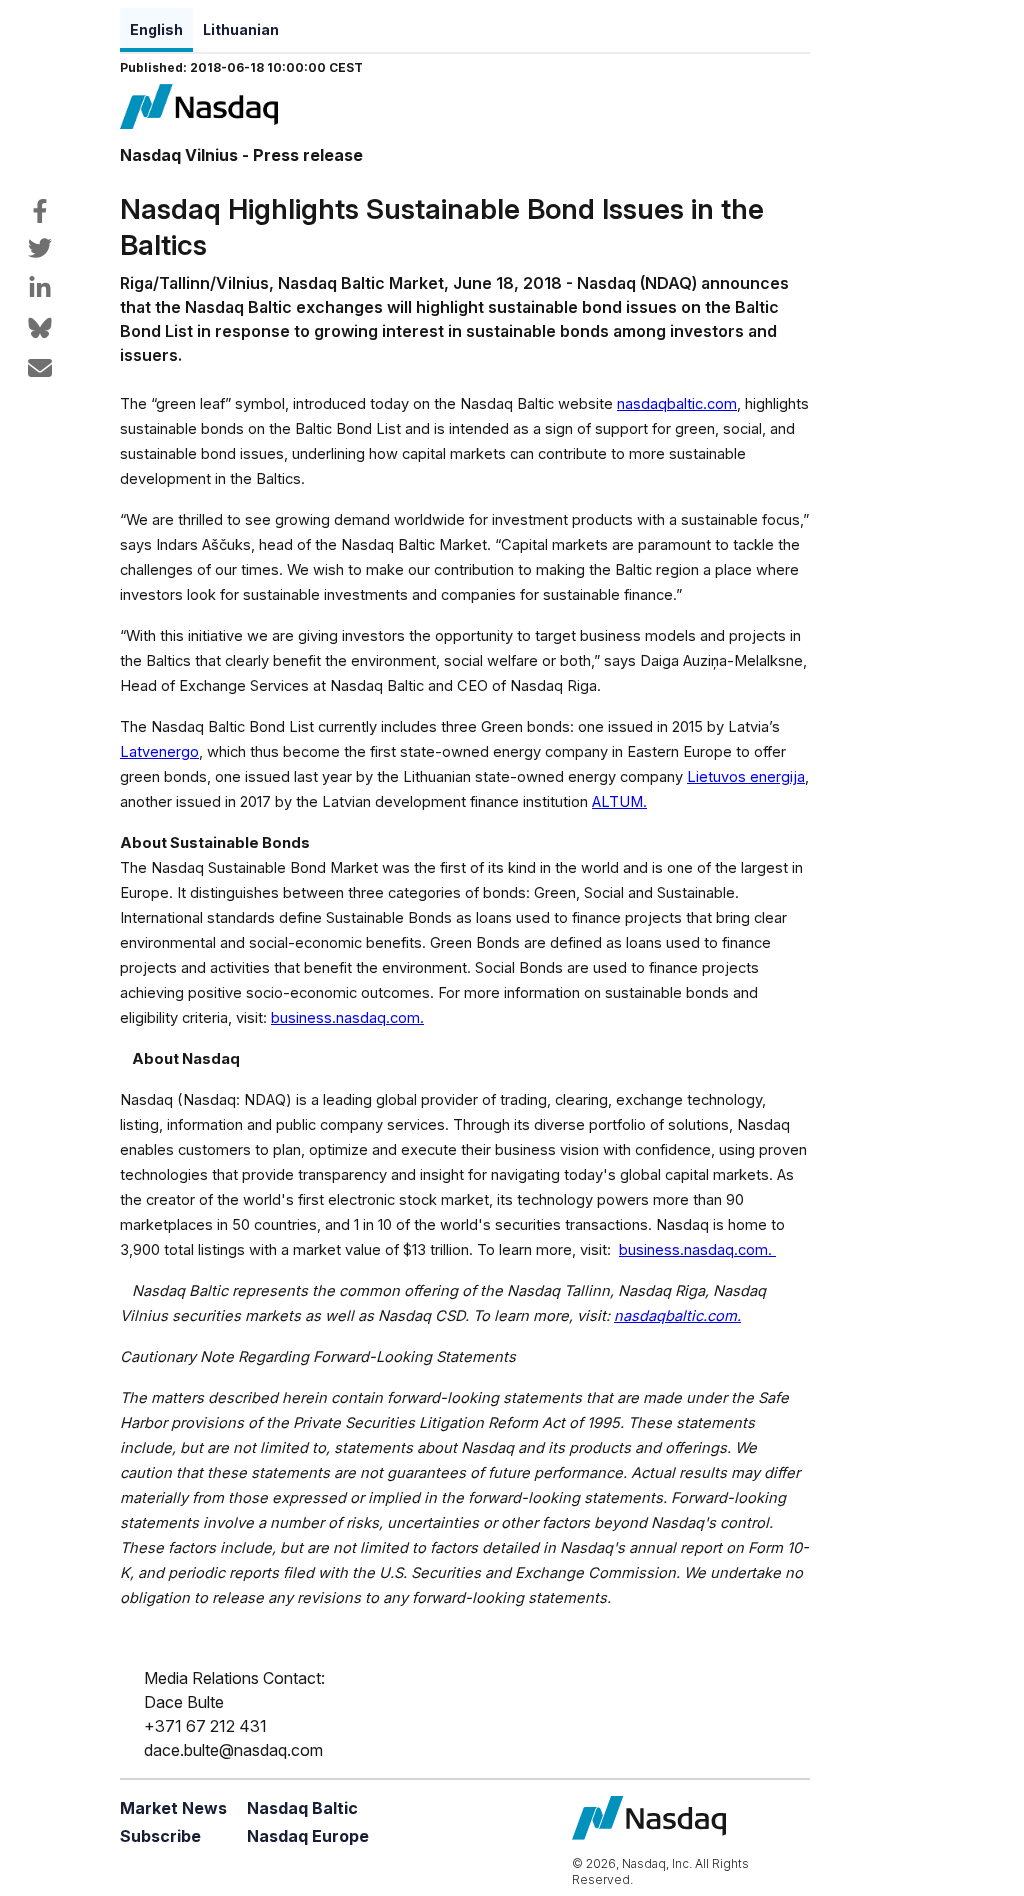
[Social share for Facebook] (40, 211)
